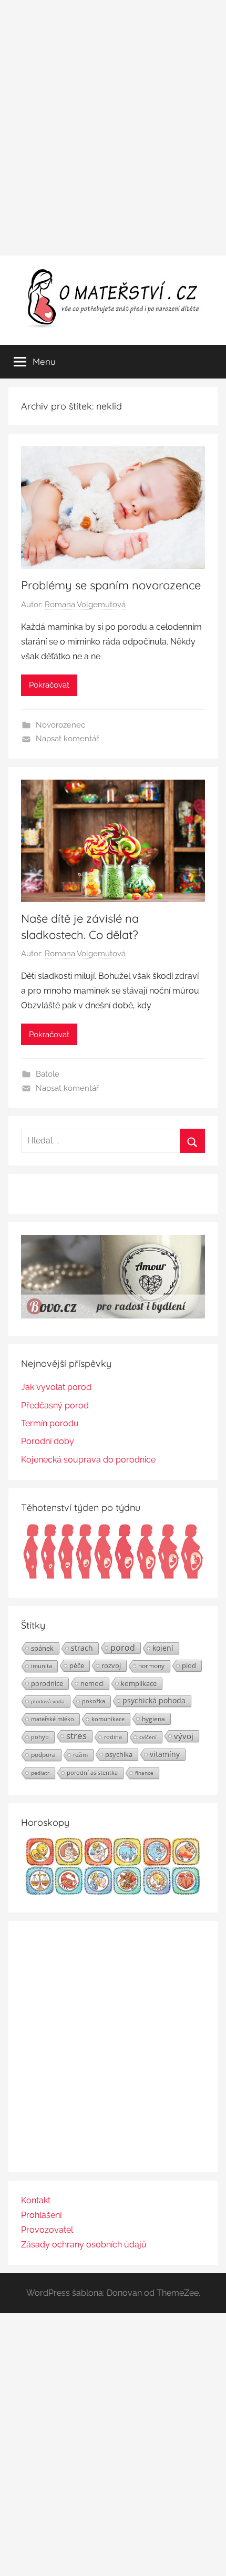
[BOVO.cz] (113, 1316)
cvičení (148, 1737)
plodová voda (48, 1701)
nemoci (92, 1683)
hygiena (153, 1719)
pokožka (94, 1701)
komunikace (108, 1719)
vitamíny (165, 1754)
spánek (42, 1648)
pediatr (40, 1773)
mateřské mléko (53, 1719)
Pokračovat (49, 685)
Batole (48, 1074)
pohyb (40, 1737)
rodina (113, 1737)
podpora (43, 1755)
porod (123, 1648)
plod (189, 1665)
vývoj (184, 1736)
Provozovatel (47, 2230)
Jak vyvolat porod (56, 1387)
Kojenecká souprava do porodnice (88, 1460)
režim (80, 1755)
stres (76, 1736)
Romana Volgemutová (85, 605)
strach (82, 1648)
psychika (119, 1754)
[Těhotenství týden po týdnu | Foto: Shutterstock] (113, 1577)
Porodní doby (48, 1441)
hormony (151, 1666)
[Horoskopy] (113, 1892)
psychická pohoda (154, 1700)
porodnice (47, 1683)
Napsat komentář (67, 739)
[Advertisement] (113, 128)
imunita (42, 1666)
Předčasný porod (55, 1405)
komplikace (139, 1683)
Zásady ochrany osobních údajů (84, 2245)
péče (77, 1665)
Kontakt (36, 2200)
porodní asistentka (92, 1772)
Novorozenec (60, 725)
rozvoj (111, 1665)
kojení (163, 1648)
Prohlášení (41, 2215)
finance (144, 1773)
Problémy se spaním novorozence (111, 585)
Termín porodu (50, 1423)
